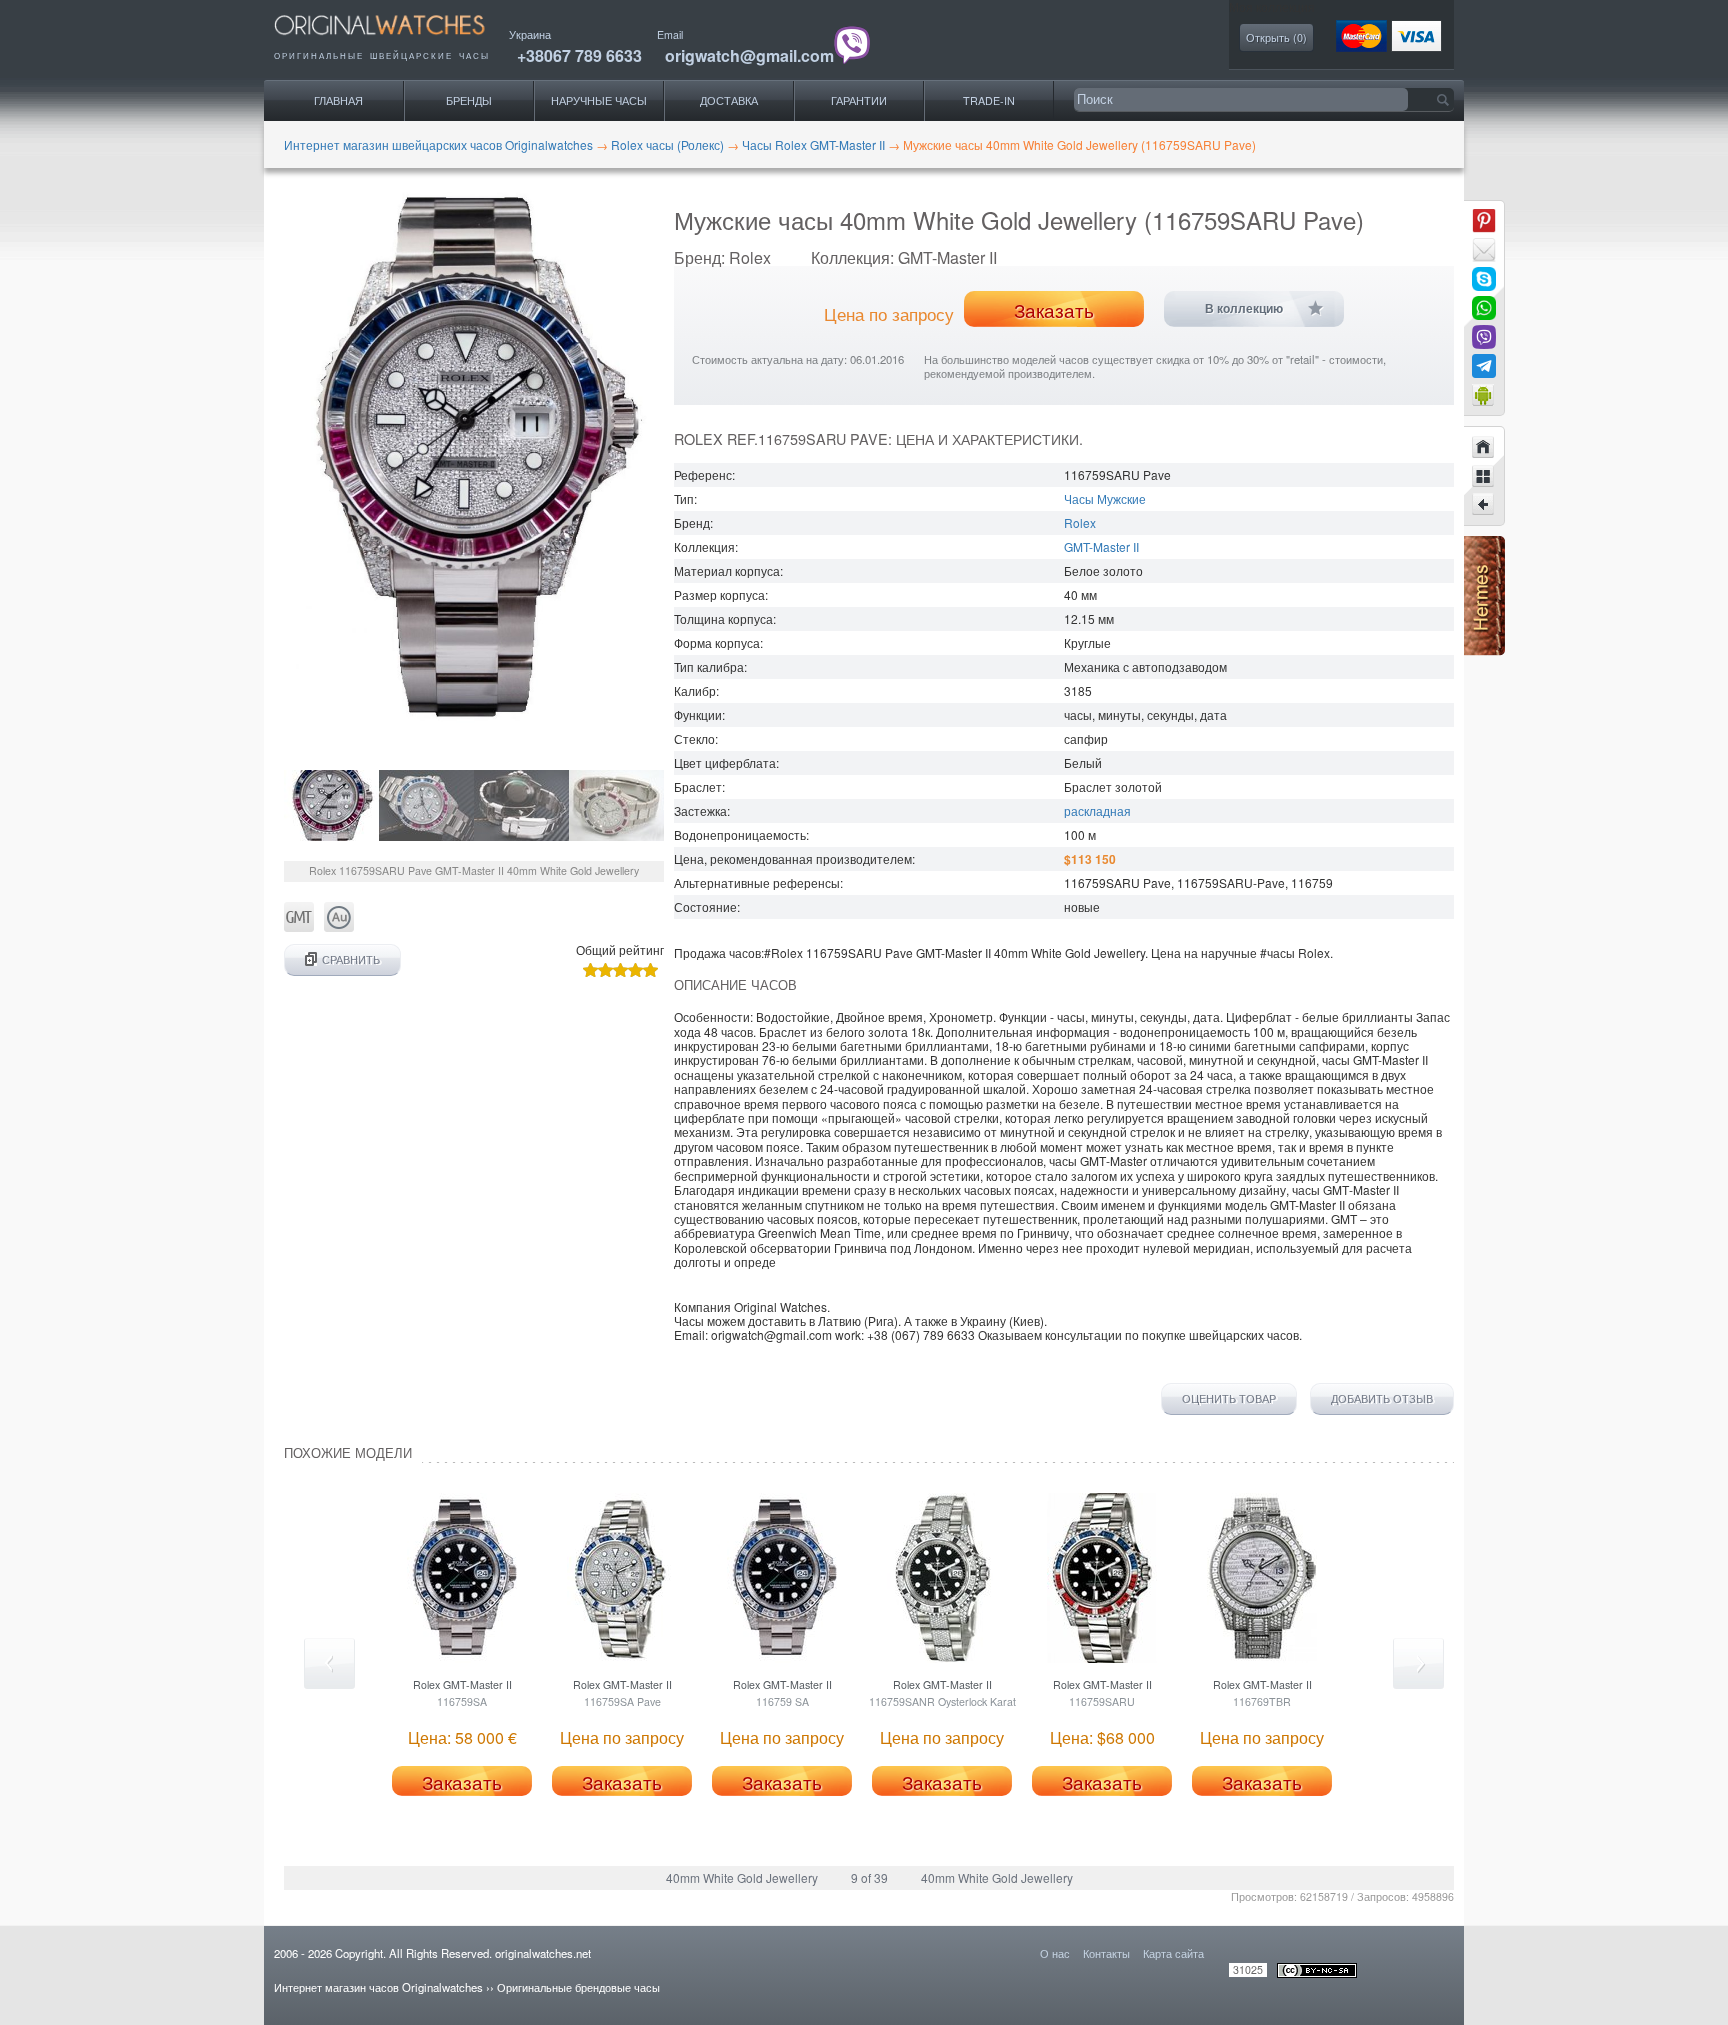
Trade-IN (989, 100)
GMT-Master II (1101, 546)
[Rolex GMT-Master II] (1484, 505)
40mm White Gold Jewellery (742, 1877)
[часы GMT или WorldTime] (299, 926)
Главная (338, 100)
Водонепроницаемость (740, 834)
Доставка (729, 100)
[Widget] (1484, 395)
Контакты (1106, 1953)
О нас (1055, 1953)
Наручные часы (599, 100)
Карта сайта (1173, 1953)
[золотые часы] (339, 926)
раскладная (1097, 810)
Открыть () (1276, 37)
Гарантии (859, 100)
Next (1418, 1663)
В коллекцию (1244, 309)
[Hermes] (1484, 650)
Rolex (1080, 522)
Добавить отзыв (1382, 1399)
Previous (329, 1663)
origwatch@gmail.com (749, 55)
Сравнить (351, 959)
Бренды (469, 100)
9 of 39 (869, 1877)
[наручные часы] (396, 40)
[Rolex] (1484, 476)
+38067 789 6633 (579, 55)
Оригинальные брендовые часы (578, 1987)
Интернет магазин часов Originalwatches (378, 1987)
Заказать (1054, 310)
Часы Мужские (1105, 498)
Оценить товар (1229, 1399)
